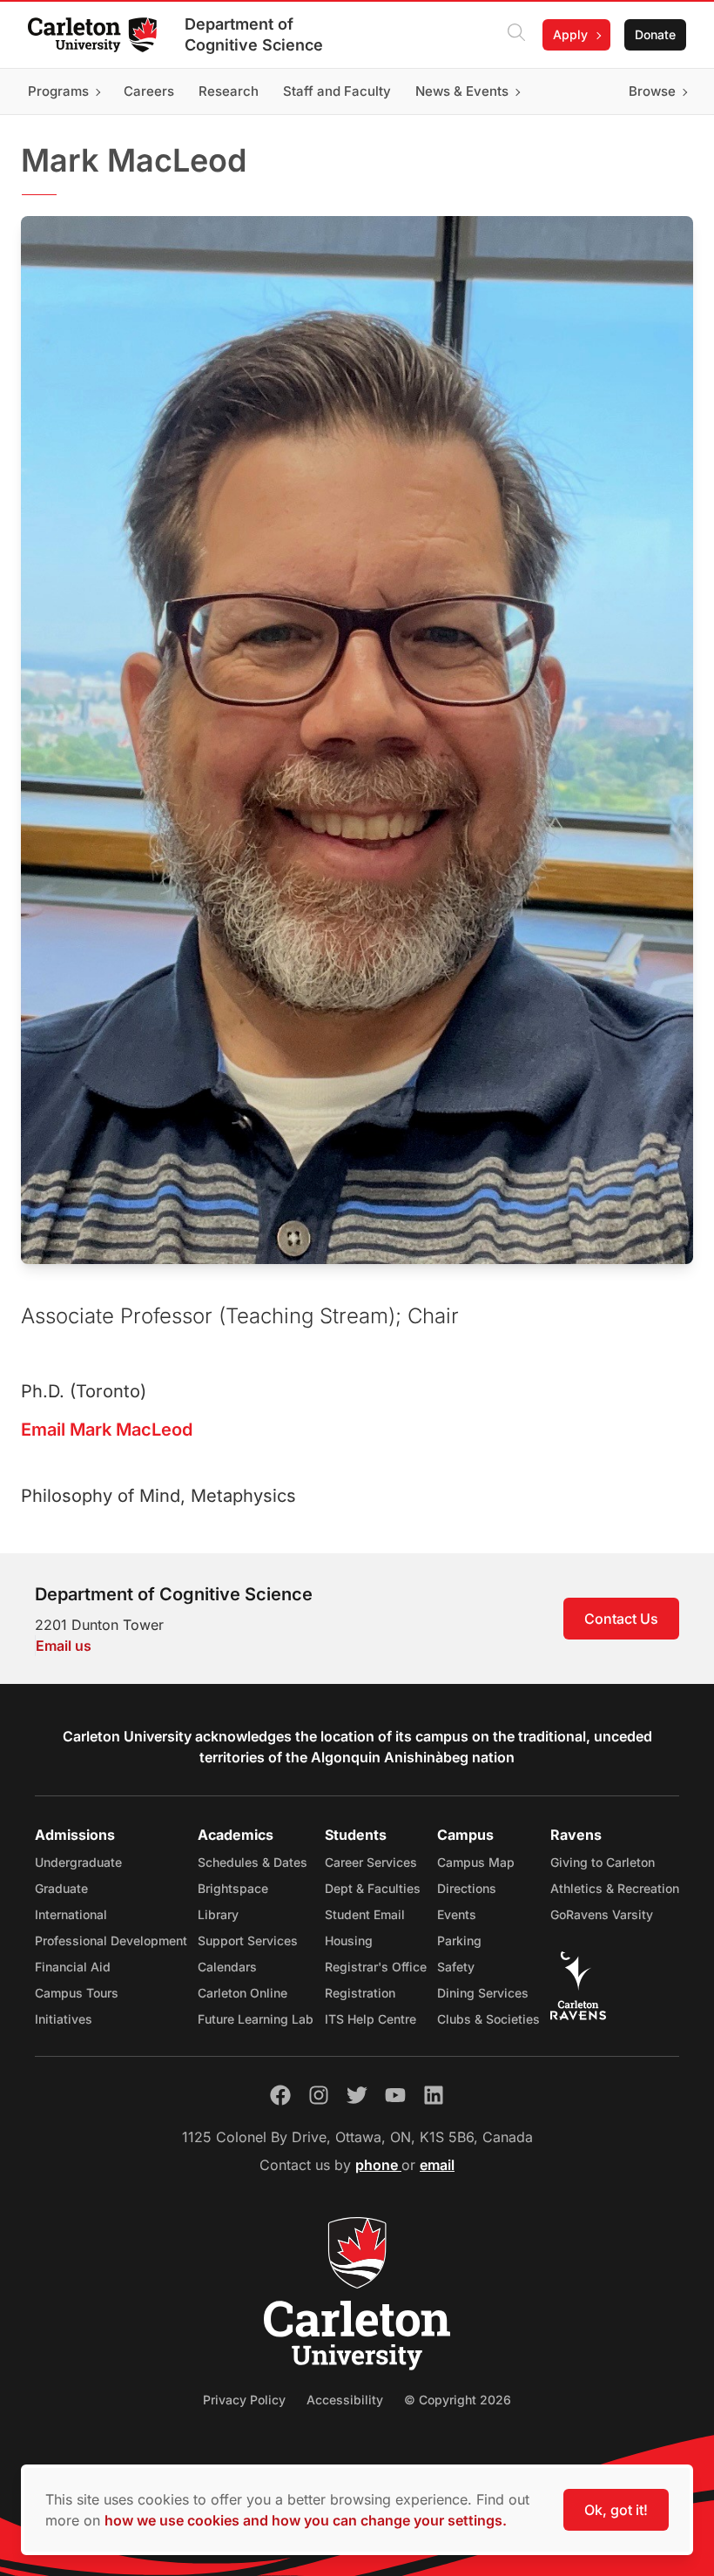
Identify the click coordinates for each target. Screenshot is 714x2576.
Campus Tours (77, 1993)
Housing (349, 1940)
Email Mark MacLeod (107, 1430)
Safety (456, 1967)
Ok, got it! (616, 2510)
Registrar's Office (376, 1967)
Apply (570, 34)
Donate (655, 34)
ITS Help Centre (370, 2019)
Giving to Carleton (603, 1862)
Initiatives (64, 2019)
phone (378, 2165)
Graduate (61, 1888)
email (437, 2165)
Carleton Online (242, 1993)
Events (457, 1914)
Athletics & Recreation (615, 1888)
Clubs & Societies (488, 2019)
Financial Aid (73, 1967)
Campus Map (476, 1862)
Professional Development (111, 1940)
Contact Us (621, 1619)
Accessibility (345, 2400)
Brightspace (233, 1888)
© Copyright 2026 (458, 2400)
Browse (652, 91)
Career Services (371, 1862)
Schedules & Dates (253, 1862)
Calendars (227, 1967)
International (71, 1914)
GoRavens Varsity (602, 1914)
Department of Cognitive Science (254, 34)
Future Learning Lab (256, 2019)
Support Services (248, 1940)
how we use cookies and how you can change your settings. (306, 2520)
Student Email (365, 1914)
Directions (467, 1888)
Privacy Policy (244, 2400)
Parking (459, 1940)
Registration (360, 1993)
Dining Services (483, 1993)
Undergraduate (78, 1862)
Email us (64, 1646)
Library (218, 1914)
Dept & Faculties (373, 1888)
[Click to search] (516, 35)
